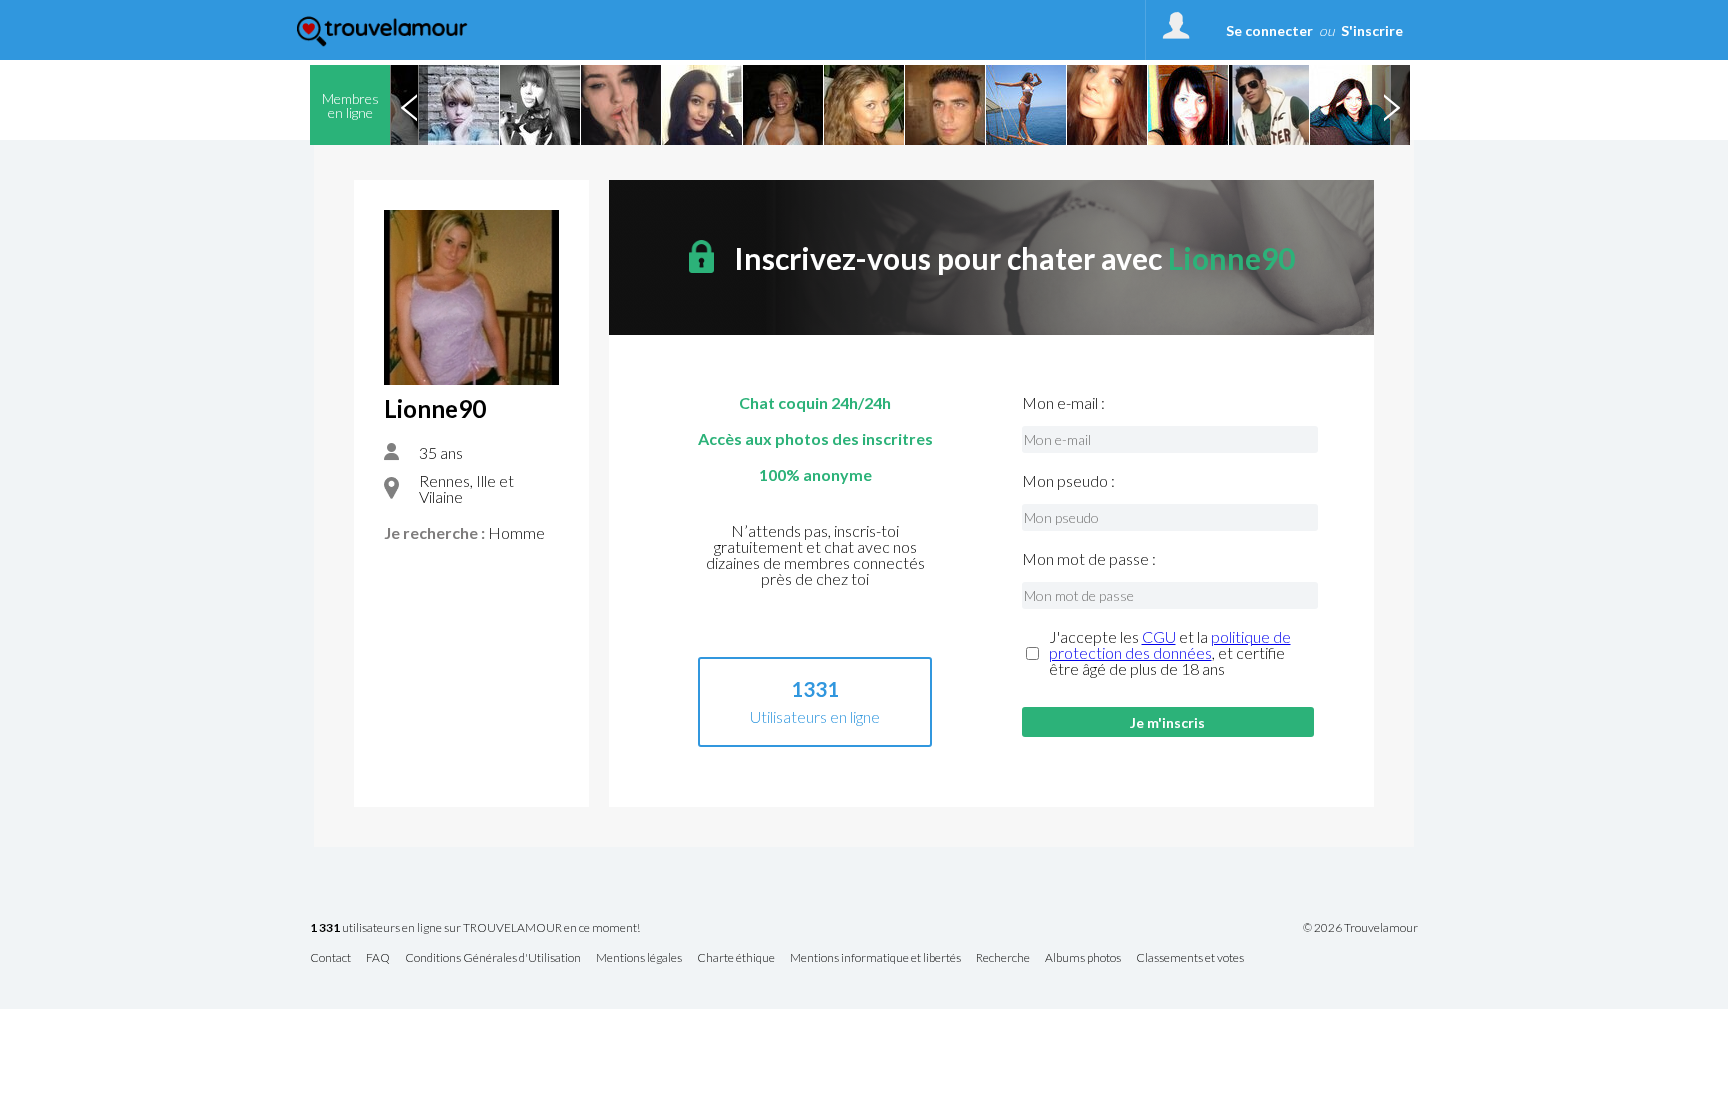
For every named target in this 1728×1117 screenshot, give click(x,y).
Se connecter (1269, 30)
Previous (409, 105)
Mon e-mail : (1063, 403)
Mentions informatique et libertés (875, 958)
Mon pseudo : (1068, 481)
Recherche (1003, 958)
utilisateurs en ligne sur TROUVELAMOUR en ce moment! (475, 928)
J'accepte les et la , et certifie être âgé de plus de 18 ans (1170, 653)
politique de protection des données (1170, 644)
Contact (330, 958)
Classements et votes (1190, 958)
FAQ (378, 958)
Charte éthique (736, 958)
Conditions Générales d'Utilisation (493, 958)
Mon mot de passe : (1089, 559)
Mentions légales (639, 958)
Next (1391, 105)
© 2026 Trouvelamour (1360, 928)
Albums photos (1083, 958)
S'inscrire (1372, 30)
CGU (1159, 636)
